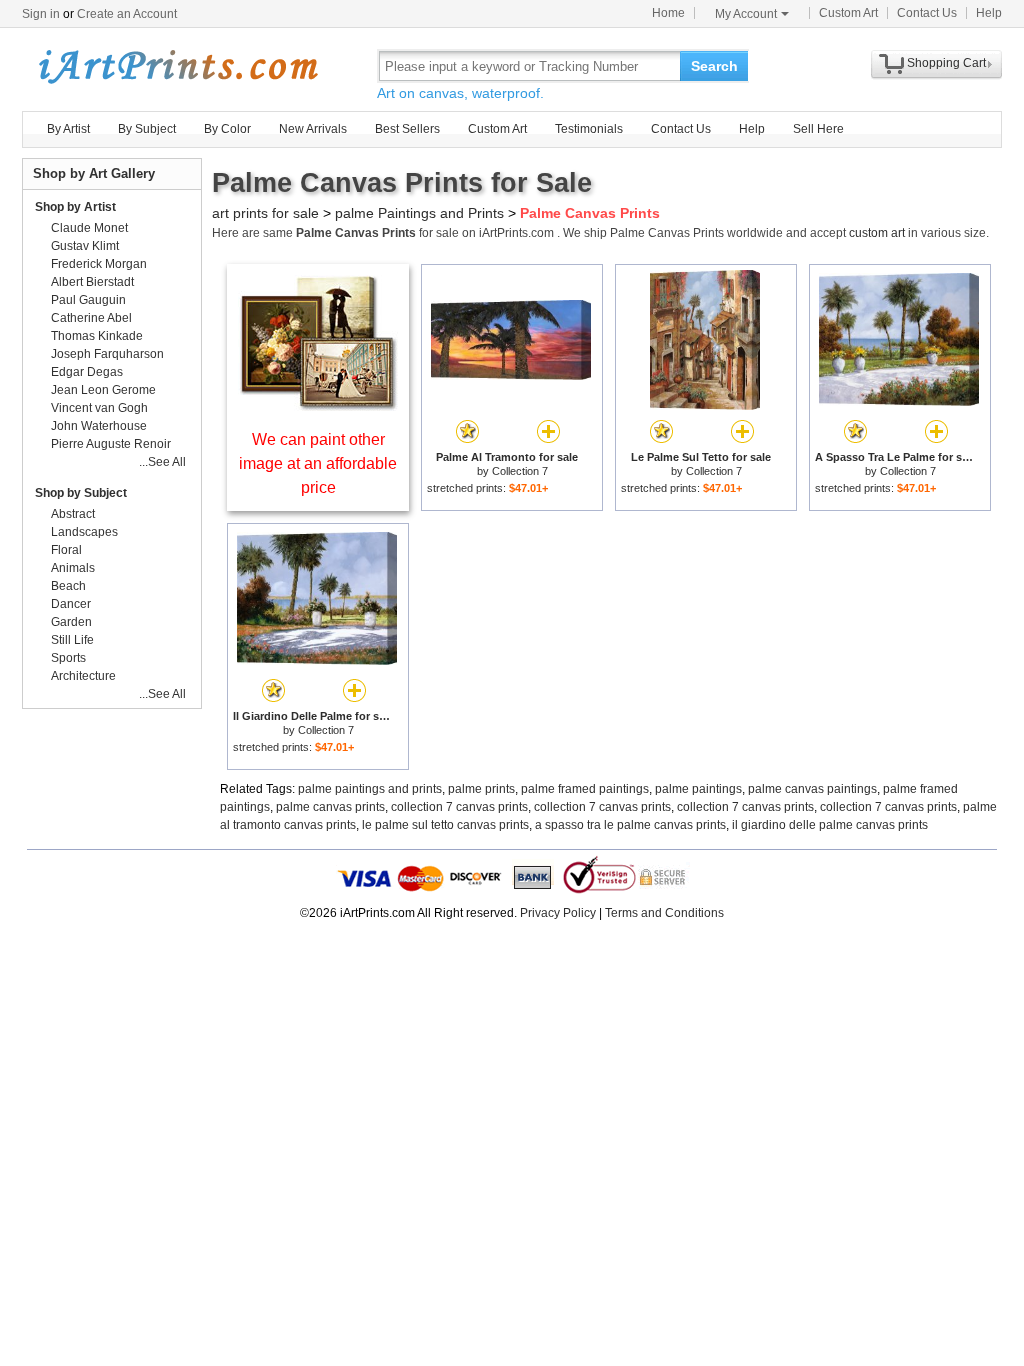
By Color (227, 129)
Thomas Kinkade (97, 336)
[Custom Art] (318, 405)
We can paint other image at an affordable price (318, 463)
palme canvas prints (330, 807)
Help (989, 13)
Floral (66, 550)
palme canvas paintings (812, 789)
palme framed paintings (585, 789)
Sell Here (818, 129)
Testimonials (589, 129)
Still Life (72, 640)
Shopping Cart (946, 63)
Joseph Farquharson (107, 354)
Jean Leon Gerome (103, 390)
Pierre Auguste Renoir (111, 444)
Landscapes (84, 532)
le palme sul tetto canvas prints (445, 825)
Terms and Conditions (664, 913)
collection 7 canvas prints (459, 807)
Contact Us (927, 13)
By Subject (147, 129)
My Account (746, 14)
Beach (68, 586)
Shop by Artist (75, 207)
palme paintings (698, 789)
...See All (162, 462)
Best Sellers (407, 129)
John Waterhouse (99, 426)
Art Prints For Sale (177, 65)
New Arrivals (313, 129)
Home (668, 13)
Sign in (41, 14)
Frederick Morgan (99, 264)
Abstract (73, 514)
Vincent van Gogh (99, 408)
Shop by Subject (81, 493)
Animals (73, 568)
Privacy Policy (558, 913)
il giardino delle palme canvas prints (830, 825)
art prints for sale (265, 213)
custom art (877, 233)
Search (714, 66)
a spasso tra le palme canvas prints (630, 825)
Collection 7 (520, 471)
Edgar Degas (87, 372)
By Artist (68, 129)
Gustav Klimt (85, 246)
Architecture (83, 676)
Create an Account (127, 14)
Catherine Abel (91, 318)
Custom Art (848, 13)
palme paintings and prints (370, 789)
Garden (71, 622)
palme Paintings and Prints (419, 213)
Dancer (71, 604)
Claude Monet (89, 228)
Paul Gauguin (88, 300)
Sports (68, 658)
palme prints (481, 789)
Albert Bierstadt (92, 282)
